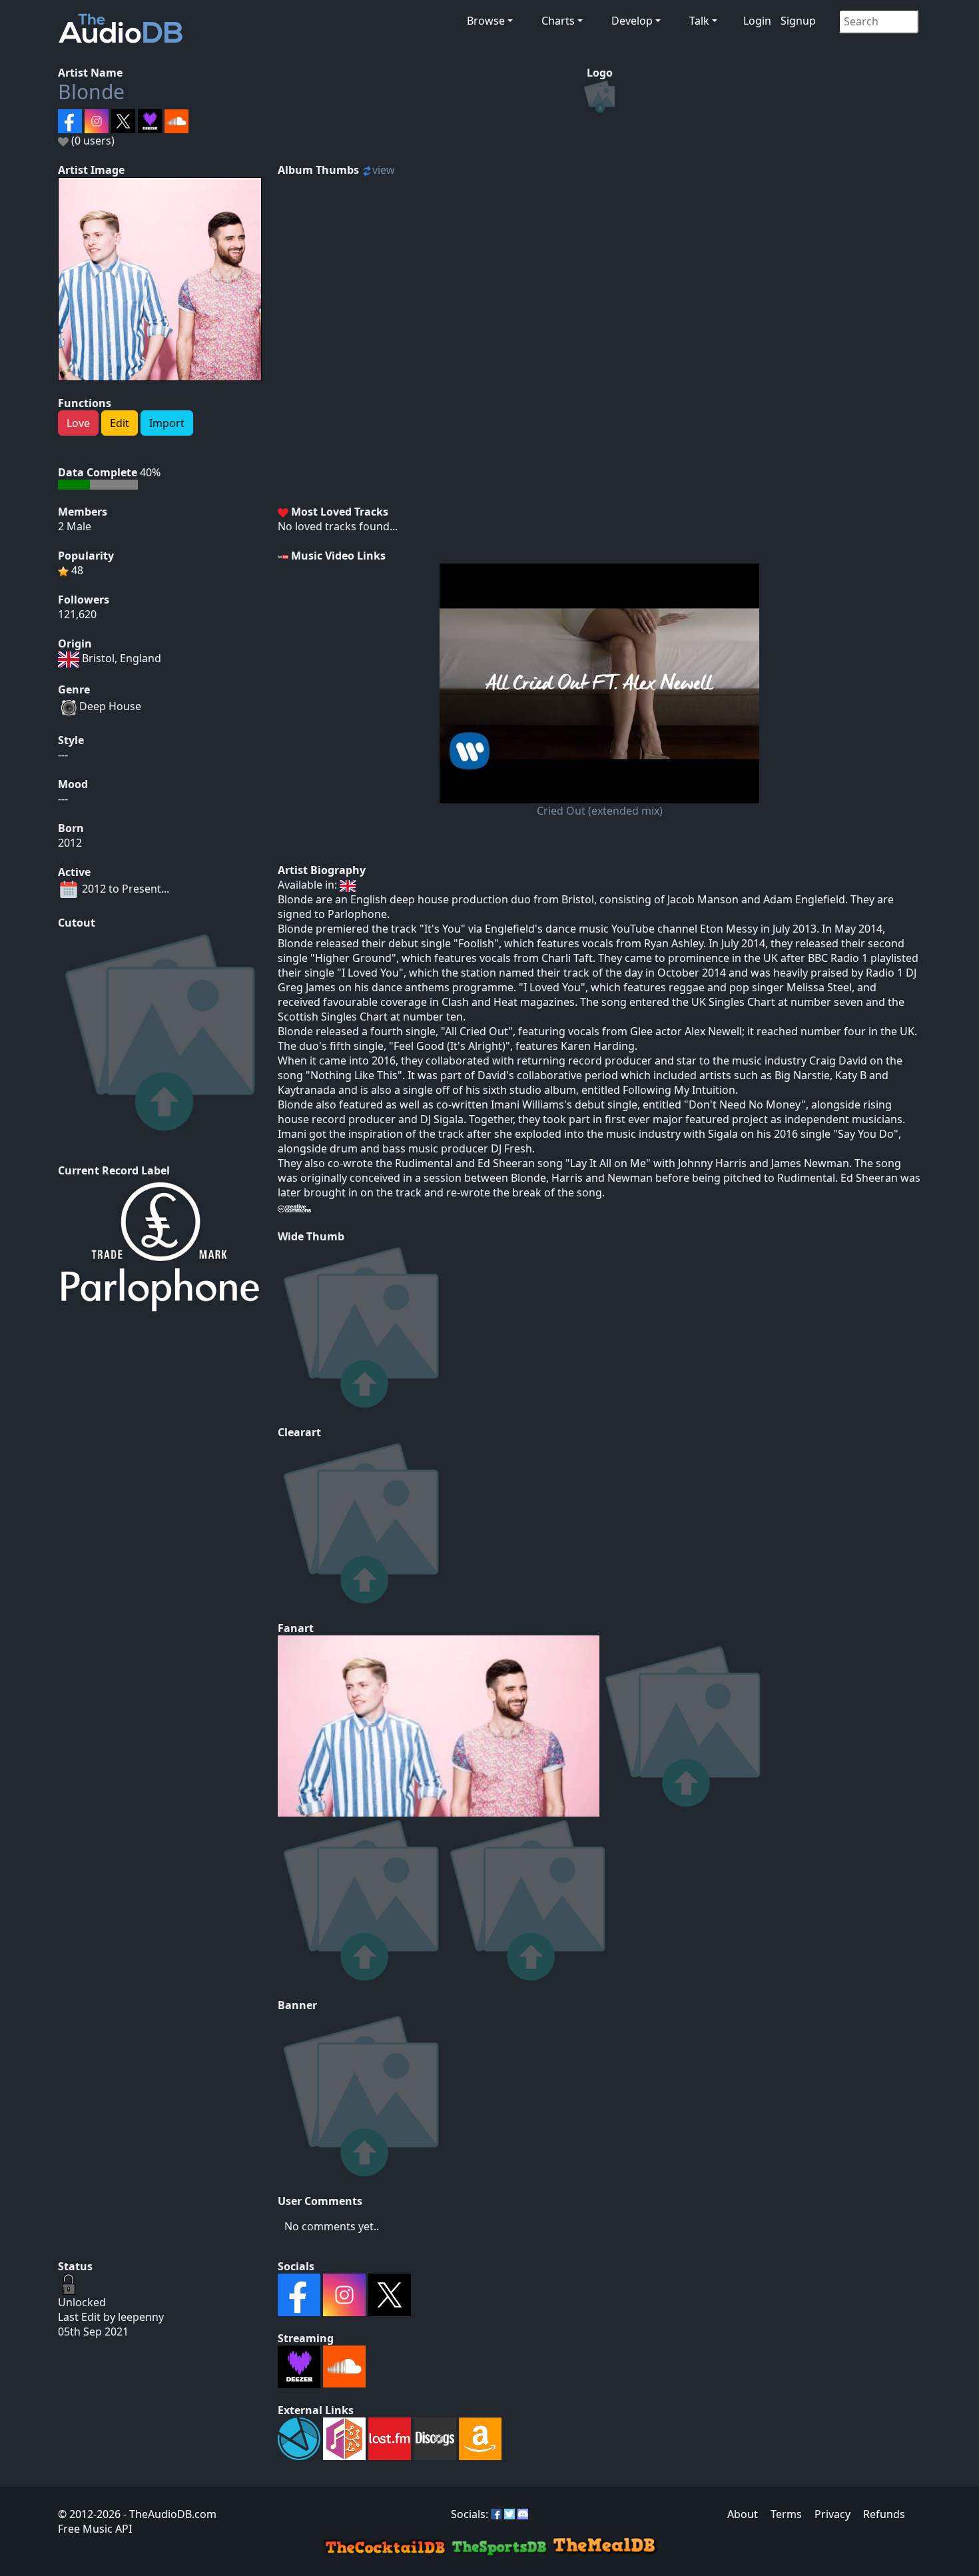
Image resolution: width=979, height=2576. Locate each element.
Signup (798, 21)
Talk (699, 21)
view (384, 170)
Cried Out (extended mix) (600, 811)
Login (757, 21)
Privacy (832, 2514)
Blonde (91, 92)
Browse (486, 21)
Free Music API (95, 2529)
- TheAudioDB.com (168, 2514)
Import (167, 423)
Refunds (884, 2514)
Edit (120, 423)
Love (78, 423)
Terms (786, 2514)
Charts (558, 21)
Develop (632, 21)
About (743, 2514)
